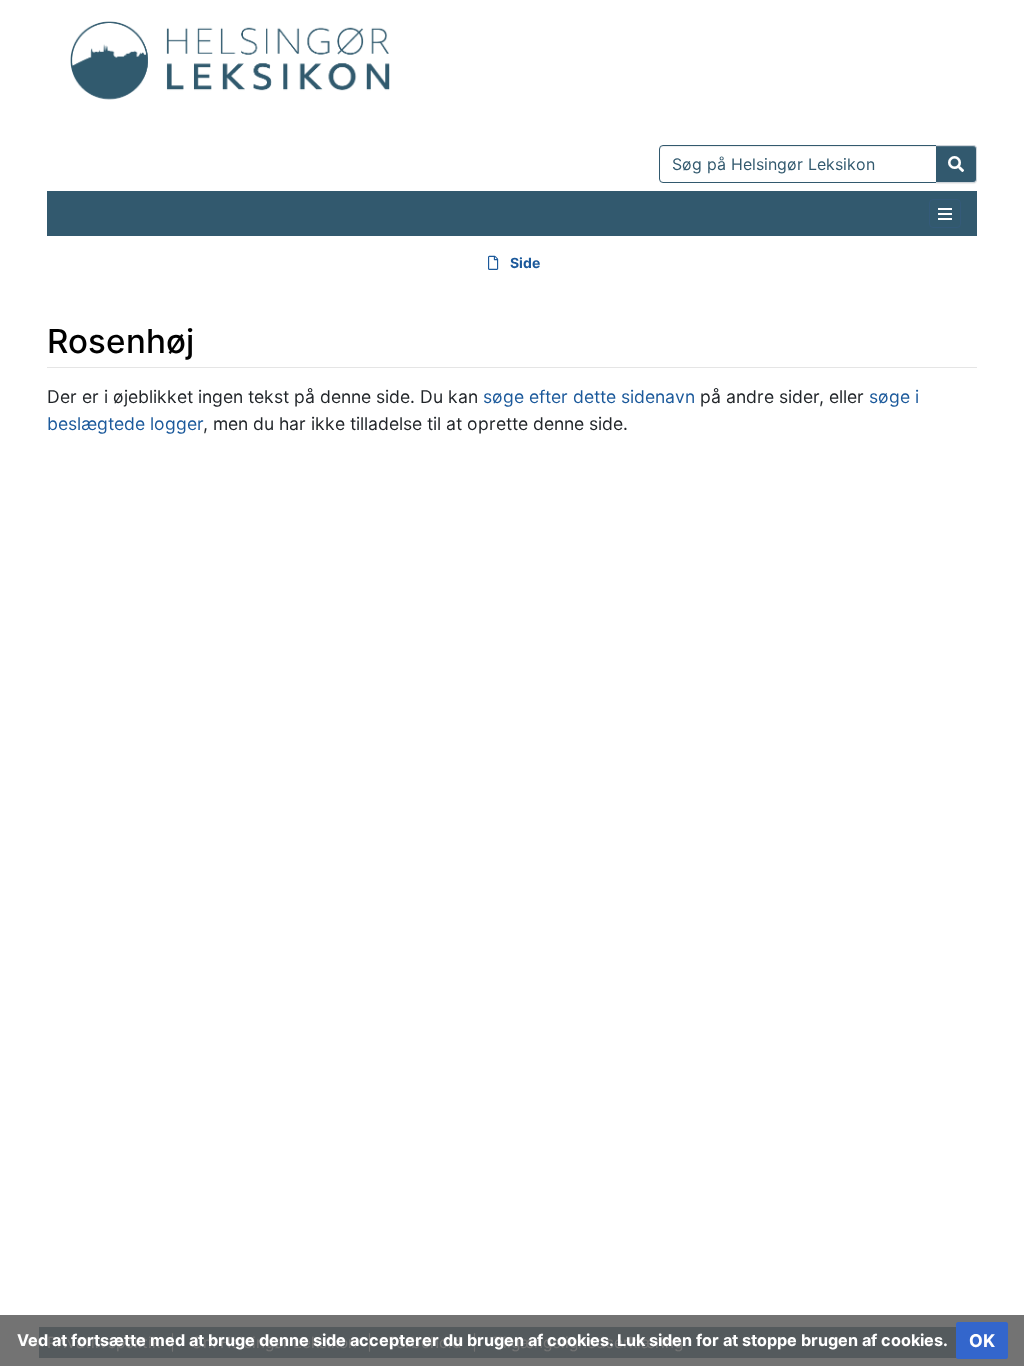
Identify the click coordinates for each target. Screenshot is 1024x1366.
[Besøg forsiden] (230, 55)
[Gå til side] (956, 164)
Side (525, 262)
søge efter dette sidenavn (589, 396)
